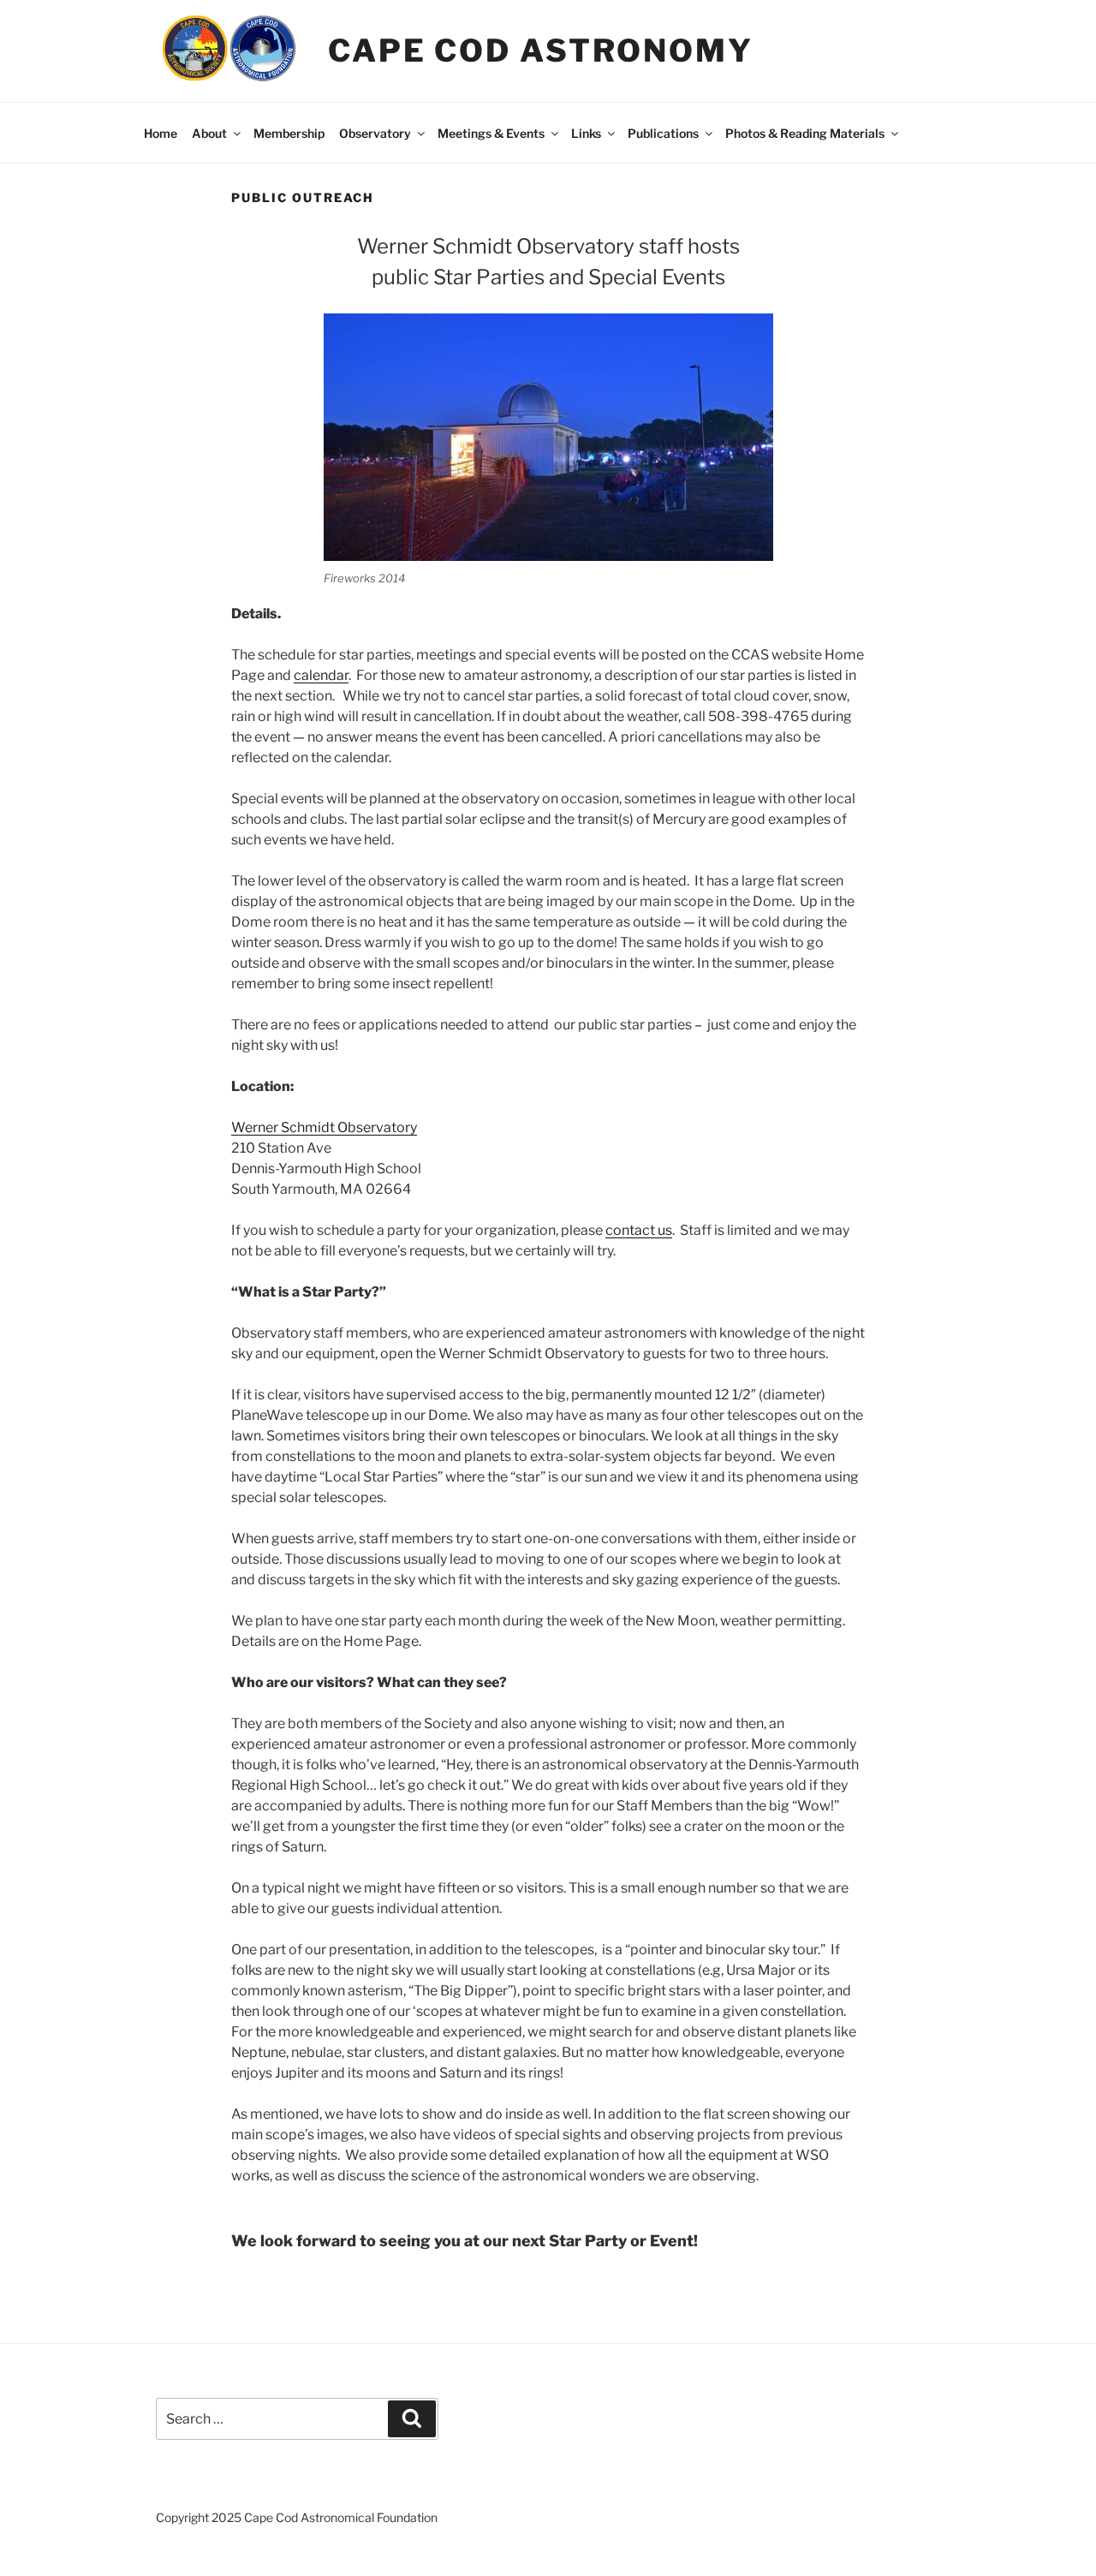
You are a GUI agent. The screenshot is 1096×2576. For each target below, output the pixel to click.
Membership (289, 133)
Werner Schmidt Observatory (324, 1127)
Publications (663, 133)
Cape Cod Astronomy (541, 51)
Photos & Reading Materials (805, 133)
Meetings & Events (491, 133)
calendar (321, 675)
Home (161, 133)
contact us (639, 1230)
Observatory (375, 133)
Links (586, 133)
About (209, 133)
